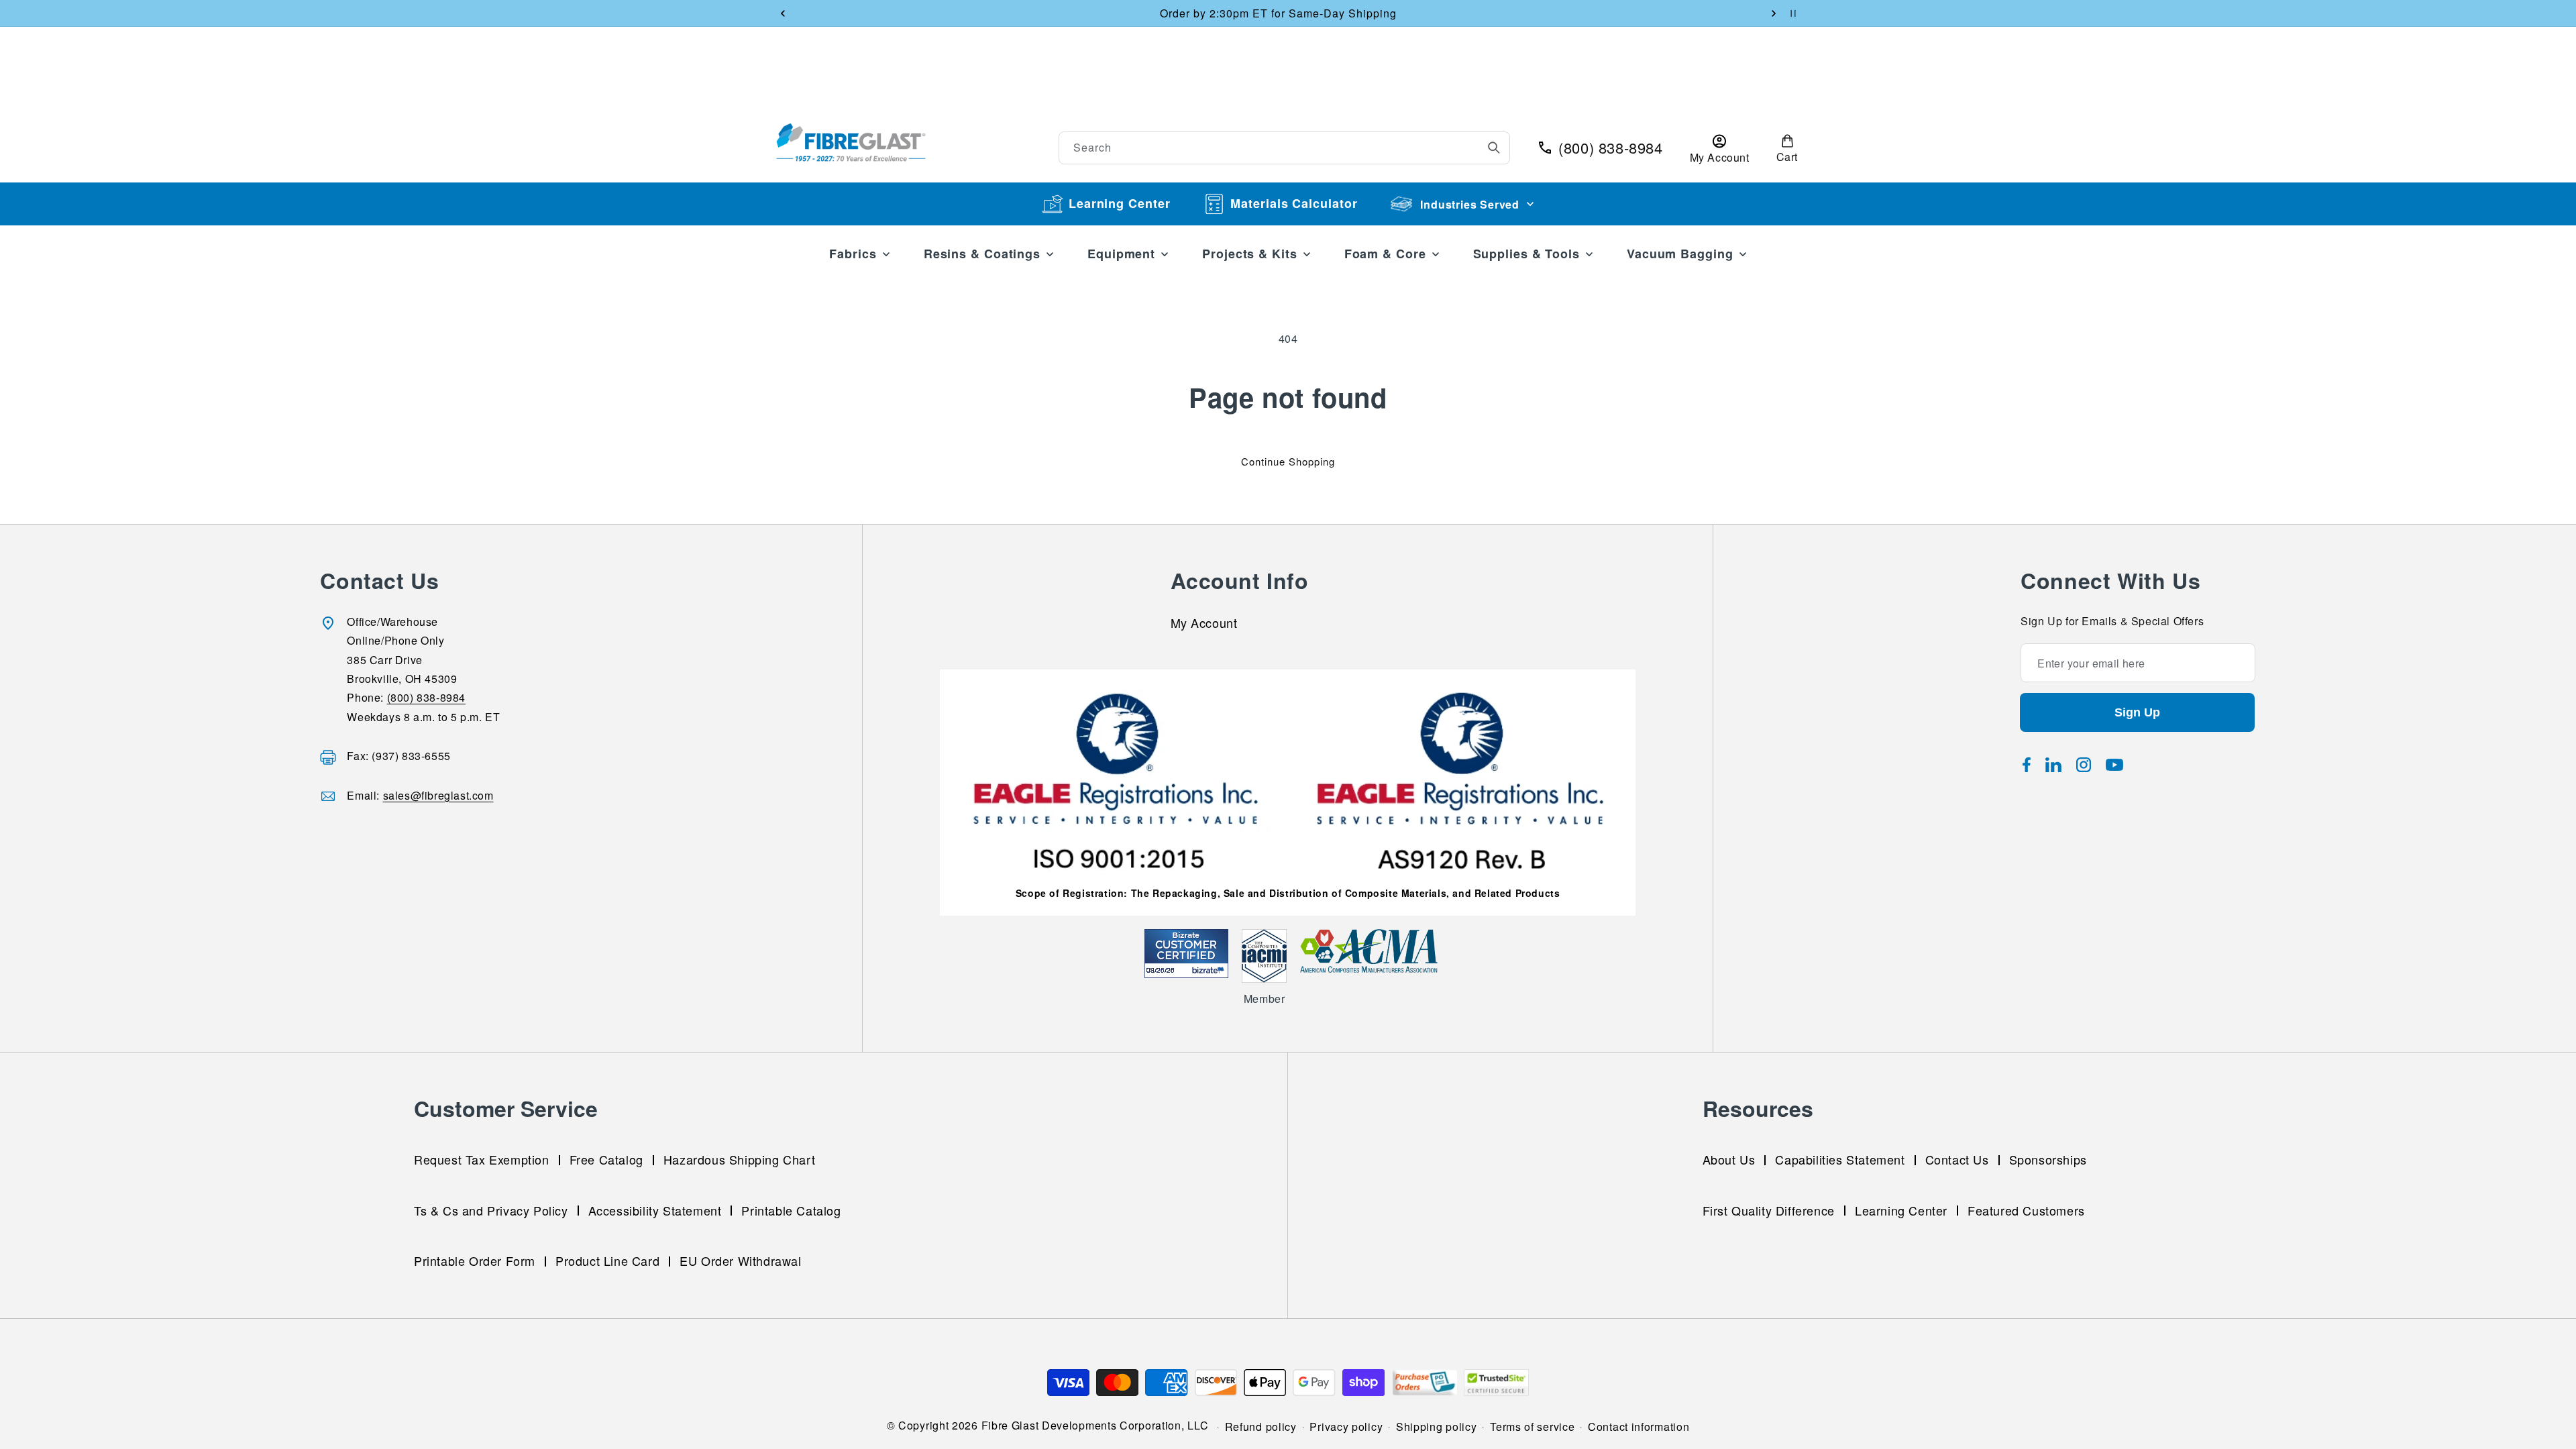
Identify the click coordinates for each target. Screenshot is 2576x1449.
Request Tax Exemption (482, 1159)
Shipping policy (1437, 1427)
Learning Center (1120, 203)
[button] (1787, 148)
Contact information (1639, 1427)
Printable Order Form (475, 1260)
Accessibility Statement (655, 1210)
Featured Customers (2026, 1210)
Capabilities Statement (1840, 1159)
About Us (1729, 1159)
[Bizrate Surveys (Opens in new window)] (1210, 970)
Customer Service (506, 1108)
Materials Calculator (1294, 203)
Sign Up (2137, 712)
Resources (1758, 1108)
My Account (1204, 625)
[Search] (1494, 148)
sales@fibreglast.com (438, 795)
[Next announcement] (1774, 13)
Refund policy (1261, 1427)
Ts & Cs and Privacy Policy (491, 1210)
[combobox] (1285, 148)
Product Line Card (607, 1260)
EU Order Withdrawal (740, 1260)
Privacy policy (1346, 1427)
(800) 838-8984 (426, 698)
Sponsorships (2048, 1159)
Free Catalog (606, 1159)
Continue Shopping (1288, 461)
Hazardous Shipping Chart (739, 1159)
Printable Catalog (791, 1210)
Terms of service (1532, 1427)
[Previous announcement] (783, 13)
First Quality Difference (1769, 1210)
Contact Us (1957, 1159)
